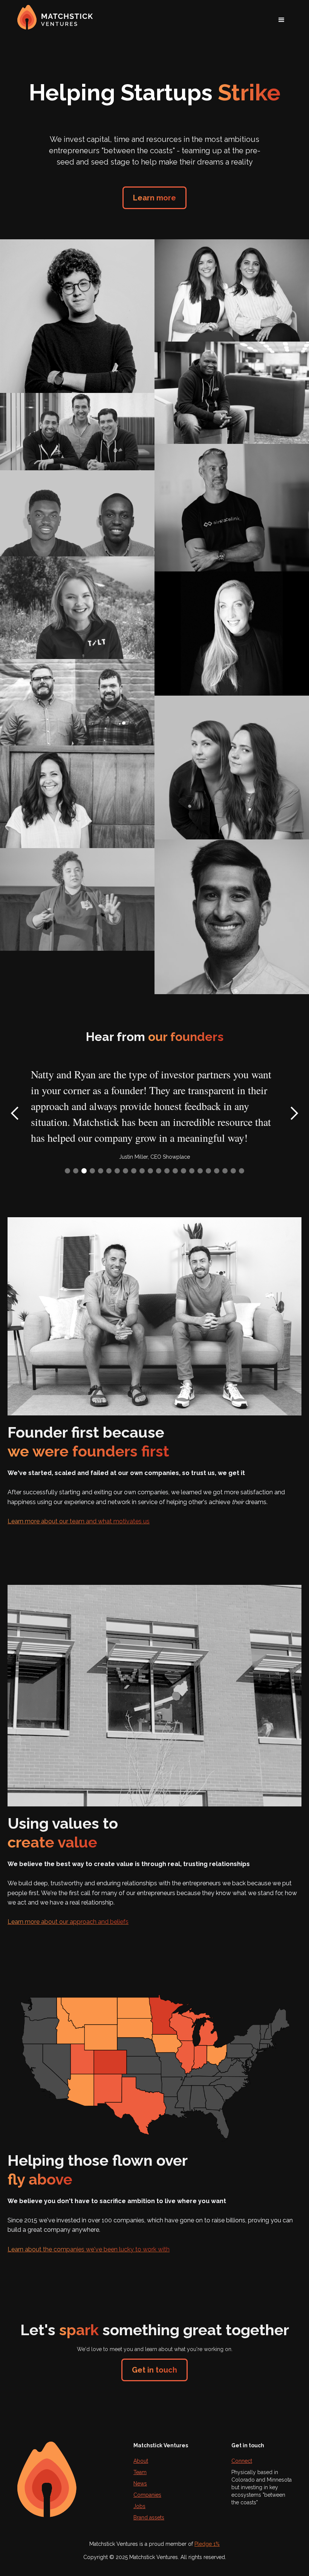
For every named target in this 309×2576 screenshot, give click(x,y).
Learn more (154, 198)
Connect (242, 2461)
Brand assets (149, 2517)
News (140, 2484)
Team (140, 2472)
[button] (281, 20)
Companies (147, 2495)
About (141, 2461)
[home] (60, 17)
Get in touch (154, 2370)
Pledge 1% (207, 2544)
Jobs (139, 2506)
